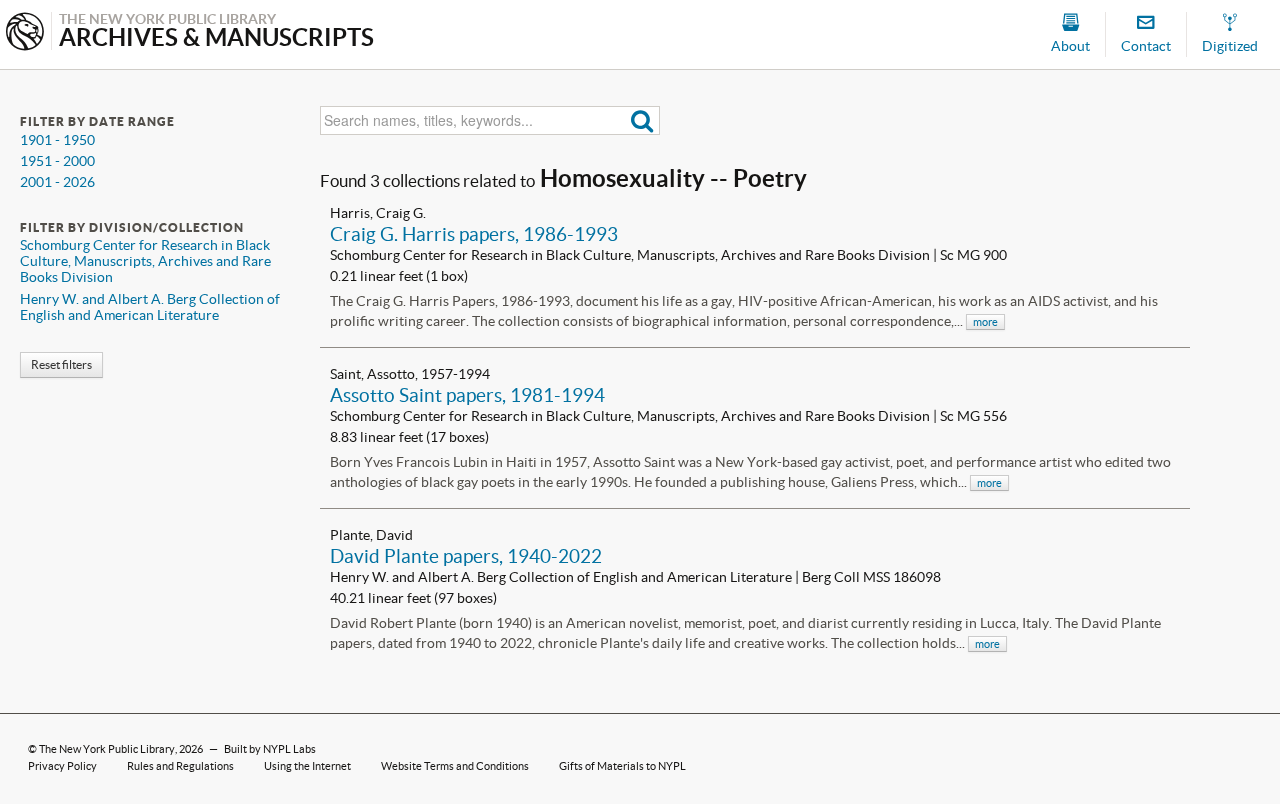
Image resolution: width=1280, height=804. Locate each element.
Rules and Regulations (180, 766)
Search (642, 120)
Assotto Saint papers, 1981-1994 (467, 395)
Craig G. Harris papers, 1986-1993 (474, 234)
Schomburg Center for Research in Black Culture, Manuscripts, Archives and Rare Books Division (145, 261)
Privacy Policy (62, 766)
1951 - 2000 (57, 161)
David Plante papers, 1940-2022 (466, 556)
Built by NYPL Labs (270, 749)
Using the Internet (307, 766)
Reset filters (61, 364)
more (985, 322)
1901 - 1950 (57, 140)
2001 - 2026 (57, 182)
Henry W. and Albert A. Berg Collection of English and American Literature (150, 307)
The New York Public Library (107, 749)
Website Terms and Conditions (455, 766)
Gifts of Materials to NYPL (622, 766)
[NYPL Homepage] (25, 33)
